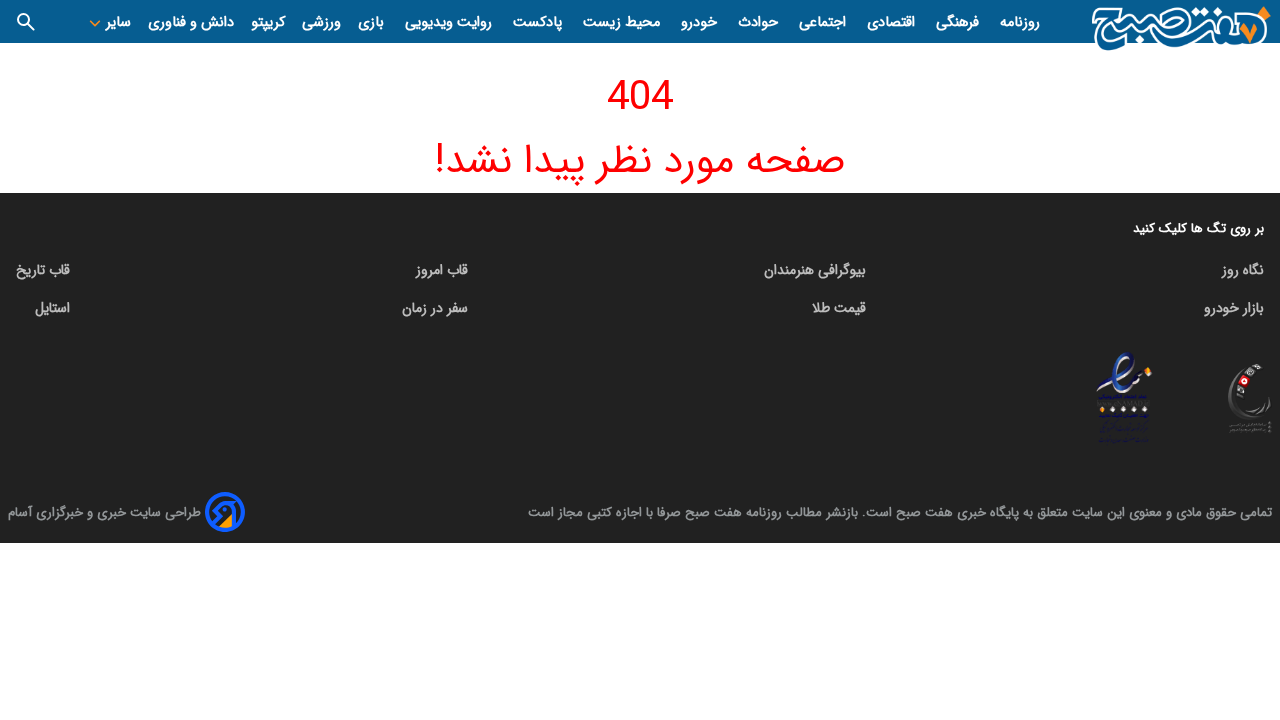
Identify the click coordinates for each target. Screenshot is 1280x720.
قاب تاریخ (43, 270)
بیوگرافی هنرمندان (815, 270)
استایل (52, 308)
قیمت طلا (839, 308)
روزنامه (1020, 22)
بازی (373, 22)
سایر (116, 22)
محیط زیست (623, 22)
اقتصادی (893, 22)
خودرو (701, 22)
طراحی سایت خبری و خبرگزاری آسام (104, 512)
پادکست (539, 22)
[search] (26, 21)
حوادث (760, 22)
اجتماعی (824, 22)
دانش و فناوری (191, 22)
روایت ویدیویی (450, 22)
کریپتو (268, 22)
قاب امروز (442, 270)
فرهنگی (959, 22)
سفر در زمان (435, 308)
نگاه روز (1243, 270)
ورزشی (321, 22)
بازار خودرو (1234, 308)
